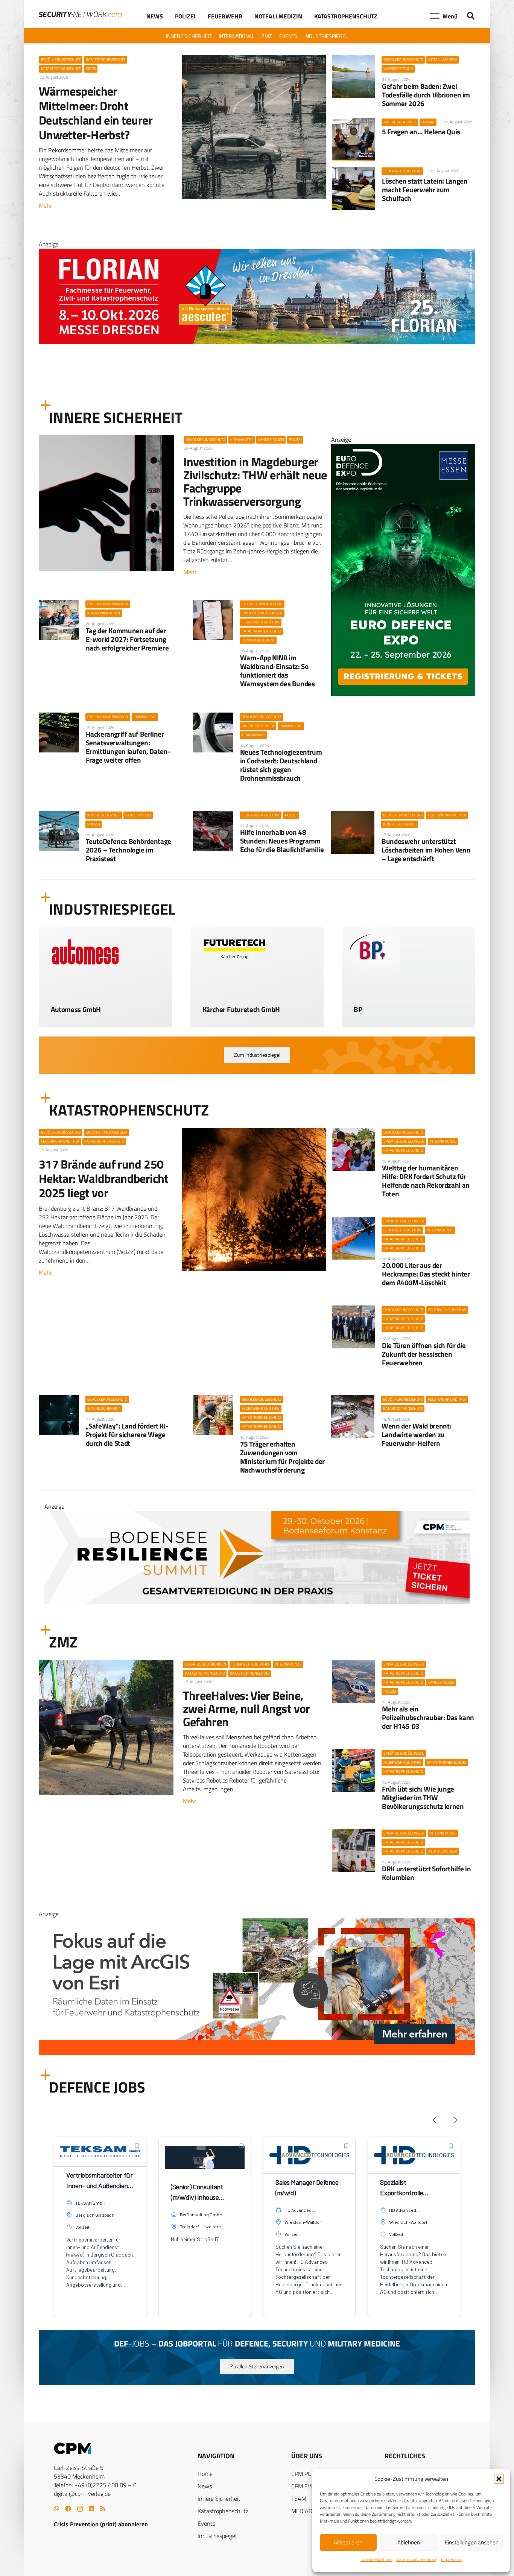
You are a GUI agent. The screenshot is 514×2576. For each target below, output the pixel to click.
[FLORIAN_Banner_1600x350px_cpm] (257, 2012)
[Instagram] (80, 2509)
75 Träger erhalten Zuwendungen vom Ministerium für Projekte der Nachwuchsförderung (282, 1457)
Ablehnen (409, 2542)
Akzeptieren (348, 2542)
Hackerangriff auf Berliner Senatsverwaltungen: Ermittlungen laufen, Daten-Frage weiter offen (128, 747)
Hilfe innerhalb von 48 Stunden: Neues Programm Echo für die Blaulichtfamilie (282, 841)
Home (205, 2474)
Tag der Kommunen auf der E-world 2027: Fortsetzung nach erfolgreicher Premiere (127, 639)
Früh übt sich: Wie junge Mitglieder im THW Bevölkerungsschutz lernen (423, 1797)
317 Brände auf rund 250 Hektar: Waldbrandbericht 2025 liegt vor (104, 1179)
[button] (499, 2479)
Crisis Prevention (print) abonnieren (101, 2524)
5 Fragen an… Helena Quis (421, 131)
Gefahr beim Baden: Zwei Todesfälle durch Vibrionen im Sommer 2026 (426, 95)
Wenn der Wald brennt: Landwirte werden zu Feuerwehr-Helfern (416, 1434)
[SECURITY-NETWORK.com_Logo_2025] (80, 14)
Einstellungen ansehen (472, 2542)
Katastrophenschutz (223, 2511)
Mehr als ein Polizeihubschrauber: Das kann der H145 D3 (428, 1717)
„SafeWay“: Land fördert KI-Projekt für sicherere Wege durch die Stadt (127, 1434)
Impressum (452, 2559)
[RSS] (103, 2509)
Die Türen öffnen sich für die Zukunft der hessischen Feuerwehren (424, 1354)
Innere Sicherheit (219, 2498)
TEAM (299, 2498)
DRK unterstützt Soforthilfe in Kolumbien (426, 1873)
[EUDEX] (403, 694)
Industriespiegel (217, 2536)
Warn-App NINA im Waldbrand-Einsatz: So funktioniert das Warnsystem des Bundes (278, 670)
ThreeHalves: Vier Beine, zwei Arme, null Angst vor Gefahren (246, 1708)
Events (206, 2523)
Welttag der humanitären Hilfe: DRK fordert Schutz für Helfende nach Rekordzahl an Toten (426, 1181)
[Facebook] (68, 2509)
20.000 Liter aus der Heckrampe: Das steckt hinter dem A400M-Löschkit (426, 1274)
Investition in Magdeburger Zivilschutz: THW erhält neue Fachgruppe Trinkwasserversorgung (255, 482)
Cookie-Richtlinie (376, 2559)
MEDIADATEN (309, 2511)
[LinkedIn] (91, 2509)
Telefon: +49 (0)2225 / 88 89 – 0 (95, 2485)
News (205, 2486)
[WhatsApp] (56, 2509)
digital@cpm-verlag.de (82, 2494)
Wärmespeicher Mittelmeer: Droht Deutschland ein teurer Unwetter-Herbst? (96, 113)
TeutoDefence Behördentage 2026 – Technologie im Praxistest (128, 850)
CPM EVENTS (308, 2486)
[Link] (106, 1004)
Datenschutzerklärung (417, 2559)
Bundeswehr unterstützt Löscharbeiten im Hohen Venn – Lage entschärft (426, 850)
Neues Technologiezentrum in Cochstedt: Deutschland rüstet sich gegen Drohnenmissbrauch (281, 765)
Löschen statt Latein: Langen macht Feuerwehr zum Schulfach (425, 189)
